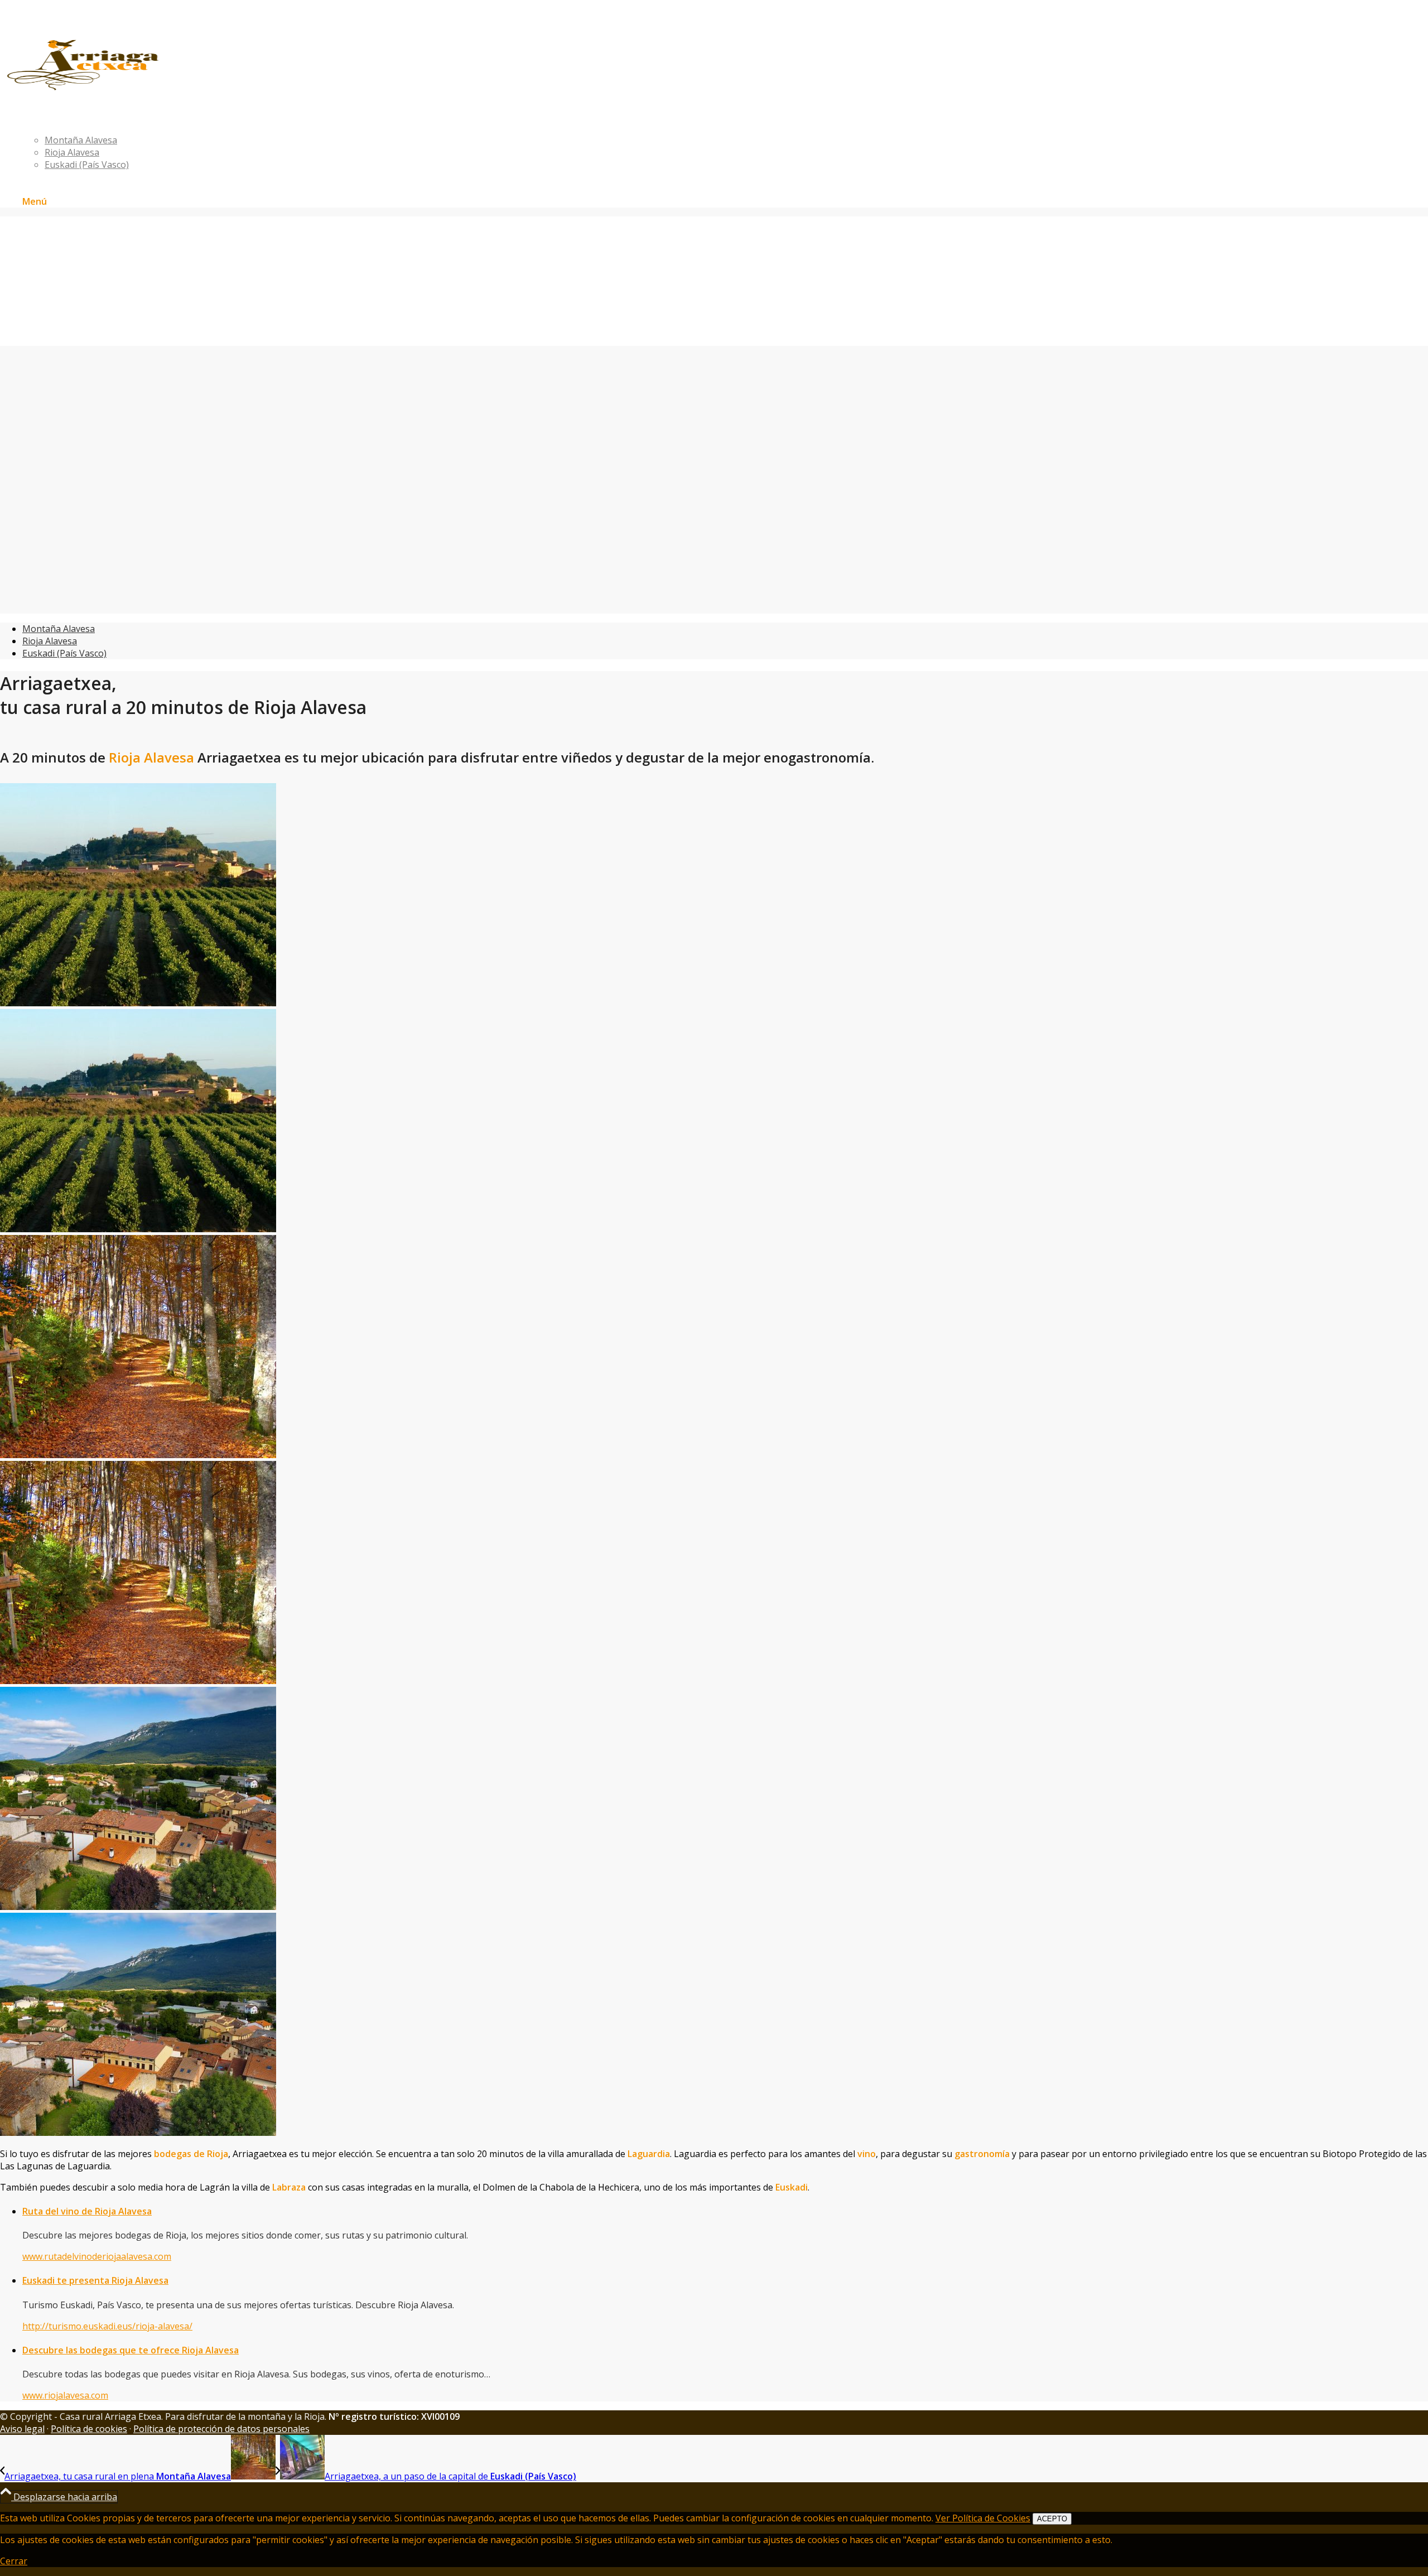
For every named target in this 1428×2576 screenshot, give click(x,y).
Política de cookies (89, 2429)
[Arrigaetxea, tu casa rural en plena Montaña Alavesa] (714, 1568)
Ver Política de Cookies (983, 2518)
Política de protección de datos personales (221, 2429)
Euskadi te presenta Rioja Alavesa (95, 2280)
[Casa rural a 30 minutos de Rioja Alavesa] (714, 1116)
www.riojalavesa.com (65, 2395)
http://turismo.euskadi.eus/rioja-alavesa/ (107, 2326)
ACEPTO (1052, 2519)
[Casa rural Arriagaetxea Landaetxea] (161, 89)
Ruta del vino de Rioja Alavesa (87, 2211)
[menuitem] (725, 115)
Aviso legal (22, 2429)
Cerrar (14, 2561)
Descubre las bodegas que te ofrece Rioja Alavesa (131, 2350)
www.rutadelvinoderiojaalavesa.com (97, 2256)
